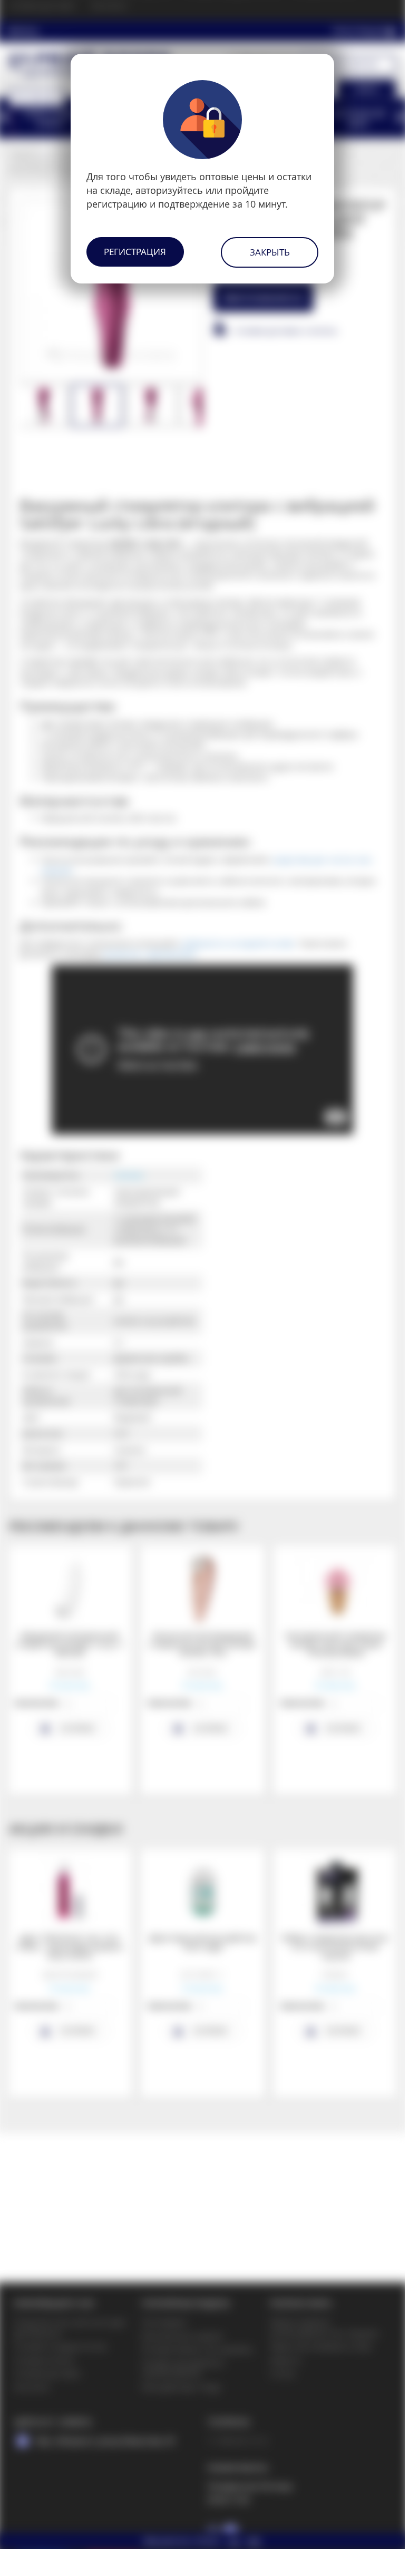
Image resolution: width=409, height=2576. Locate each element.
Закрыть (270, 252)
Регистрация (135, 252)
